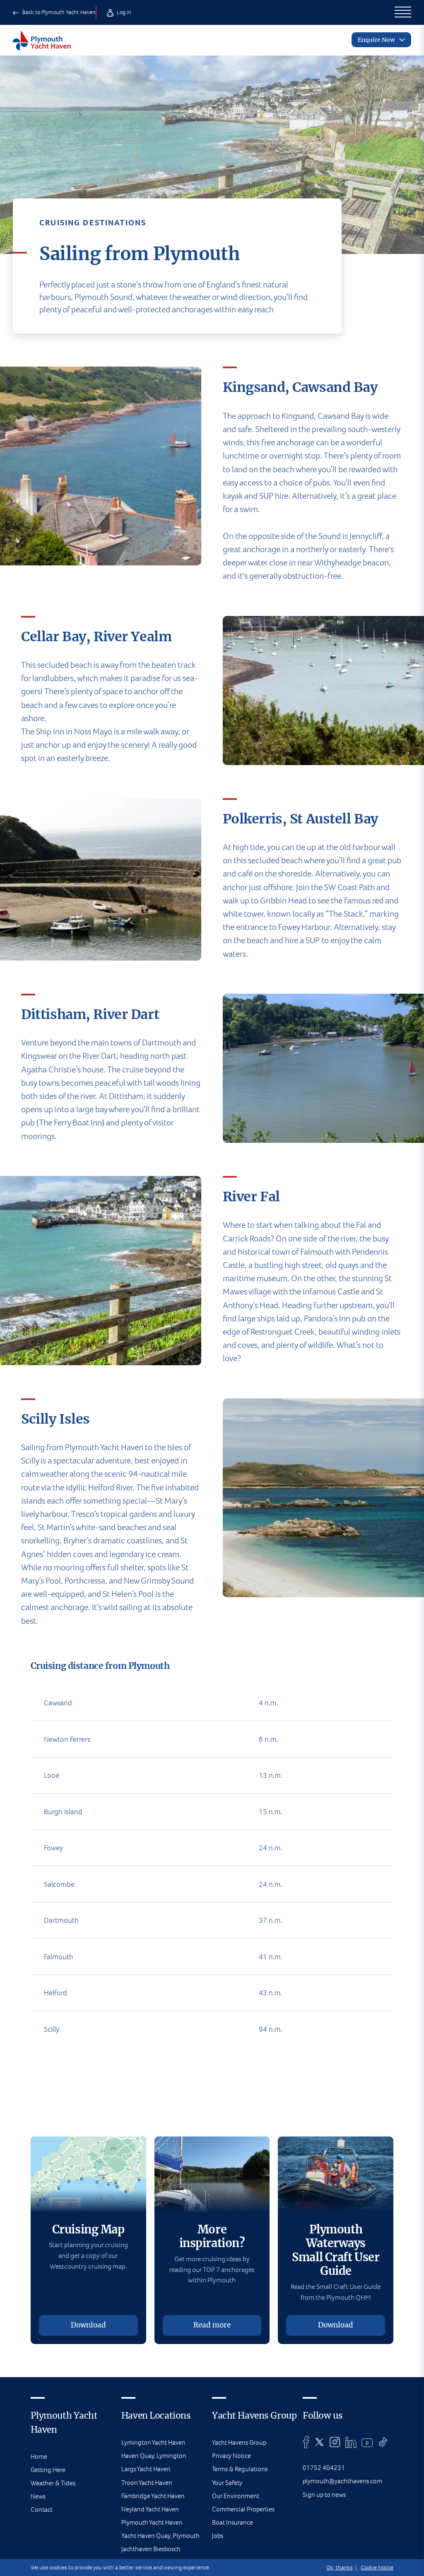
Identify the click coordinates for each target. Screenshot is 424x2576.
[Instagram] (335, 2442)
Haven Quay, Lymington (154, 2456)
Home (39, 2456)
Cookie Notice (377, 2568)
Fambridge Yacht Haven (153, 2496)
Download (88, 2325)
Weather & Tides (53, 2483)
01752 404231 (324, 2468)
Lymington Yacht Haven (153, 2442)
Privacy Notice (231, 2456)
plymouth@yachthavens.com (342, 2481)
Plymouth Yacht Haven (152, 2522)
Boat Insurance (232, 2522)
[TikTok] (383, 2442)
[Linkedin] (351, 2442)
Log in (123, 12)
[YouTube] (367, 2442)
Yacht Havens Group (239, 2442)
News (38, 2496)
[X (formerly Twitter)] (319, 2442)
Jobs (218, 2536)
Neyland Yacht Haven (150, 2509)
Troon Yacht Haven (147, 2483)
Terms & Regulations (240, 2469)
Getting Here (48, 2470)
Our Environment (236, 2496)
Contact (42, 2510)
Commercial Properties (243, 2509)
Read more (212, 2325)
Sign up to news (324, 2495)
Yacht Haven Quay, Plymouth (160, 2536)
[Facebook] (306, 2442)
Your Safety (227, 2483)
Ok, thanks (340, 2568)
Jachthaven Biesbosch (151, 2549)
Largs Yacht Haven (146, 2469)
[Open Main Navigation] (403, 12)
